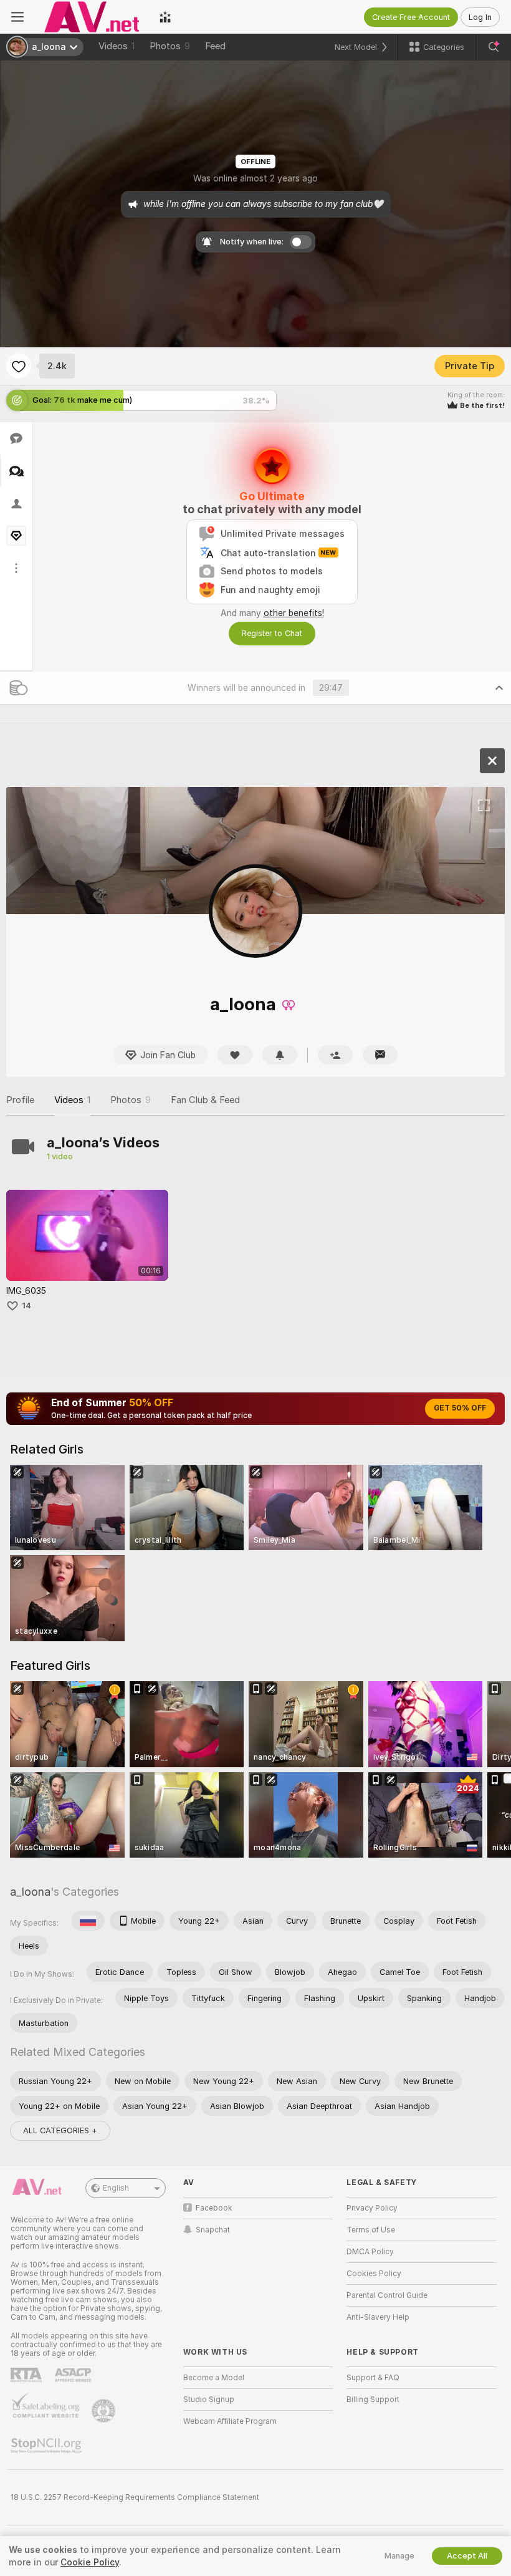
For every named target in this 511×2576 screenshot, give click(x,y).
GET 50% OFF (460, 1408)
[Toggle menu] (17, 17)
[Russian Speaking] (88, 1921)
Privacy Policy (372, 2208)
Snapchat (213, 2230)
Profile (20, 1100)
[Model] (492, 761)
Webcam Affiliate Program (230, 2421)
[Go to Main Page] (92, 17)
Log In (480, 17)
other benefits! (294, 613)
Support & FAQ (373, 2378)
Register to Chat (272, 633)
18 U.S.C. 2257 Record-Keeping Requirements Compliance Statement (135, 2497)
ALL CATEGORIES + (60, 2130)
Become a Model (214, 2378)
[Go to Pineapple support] (105, 2411)
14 (26, 1305)
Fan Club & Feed (205, 1100)
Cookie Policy (90, 2562)
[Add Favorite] (19, 366)
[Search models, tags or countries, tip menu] (494, 47)
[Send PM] (380, 1055)
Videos (117, 46)
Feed (215, 46)
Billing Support (373, 2400)
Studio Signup (209, 2400)
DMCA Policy (370, 2252)
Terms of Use (371, 2230)
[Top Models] (165, 17)
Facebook (214, 2208)
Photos (170, 46)
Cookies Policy (374, 2274)
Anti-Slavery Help (378, 2317)
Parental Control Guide (387, 2295)
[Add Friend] (335, 1055)
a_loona (30, 1892)
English (116, 2188)
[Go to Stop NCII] (47, 2446)
